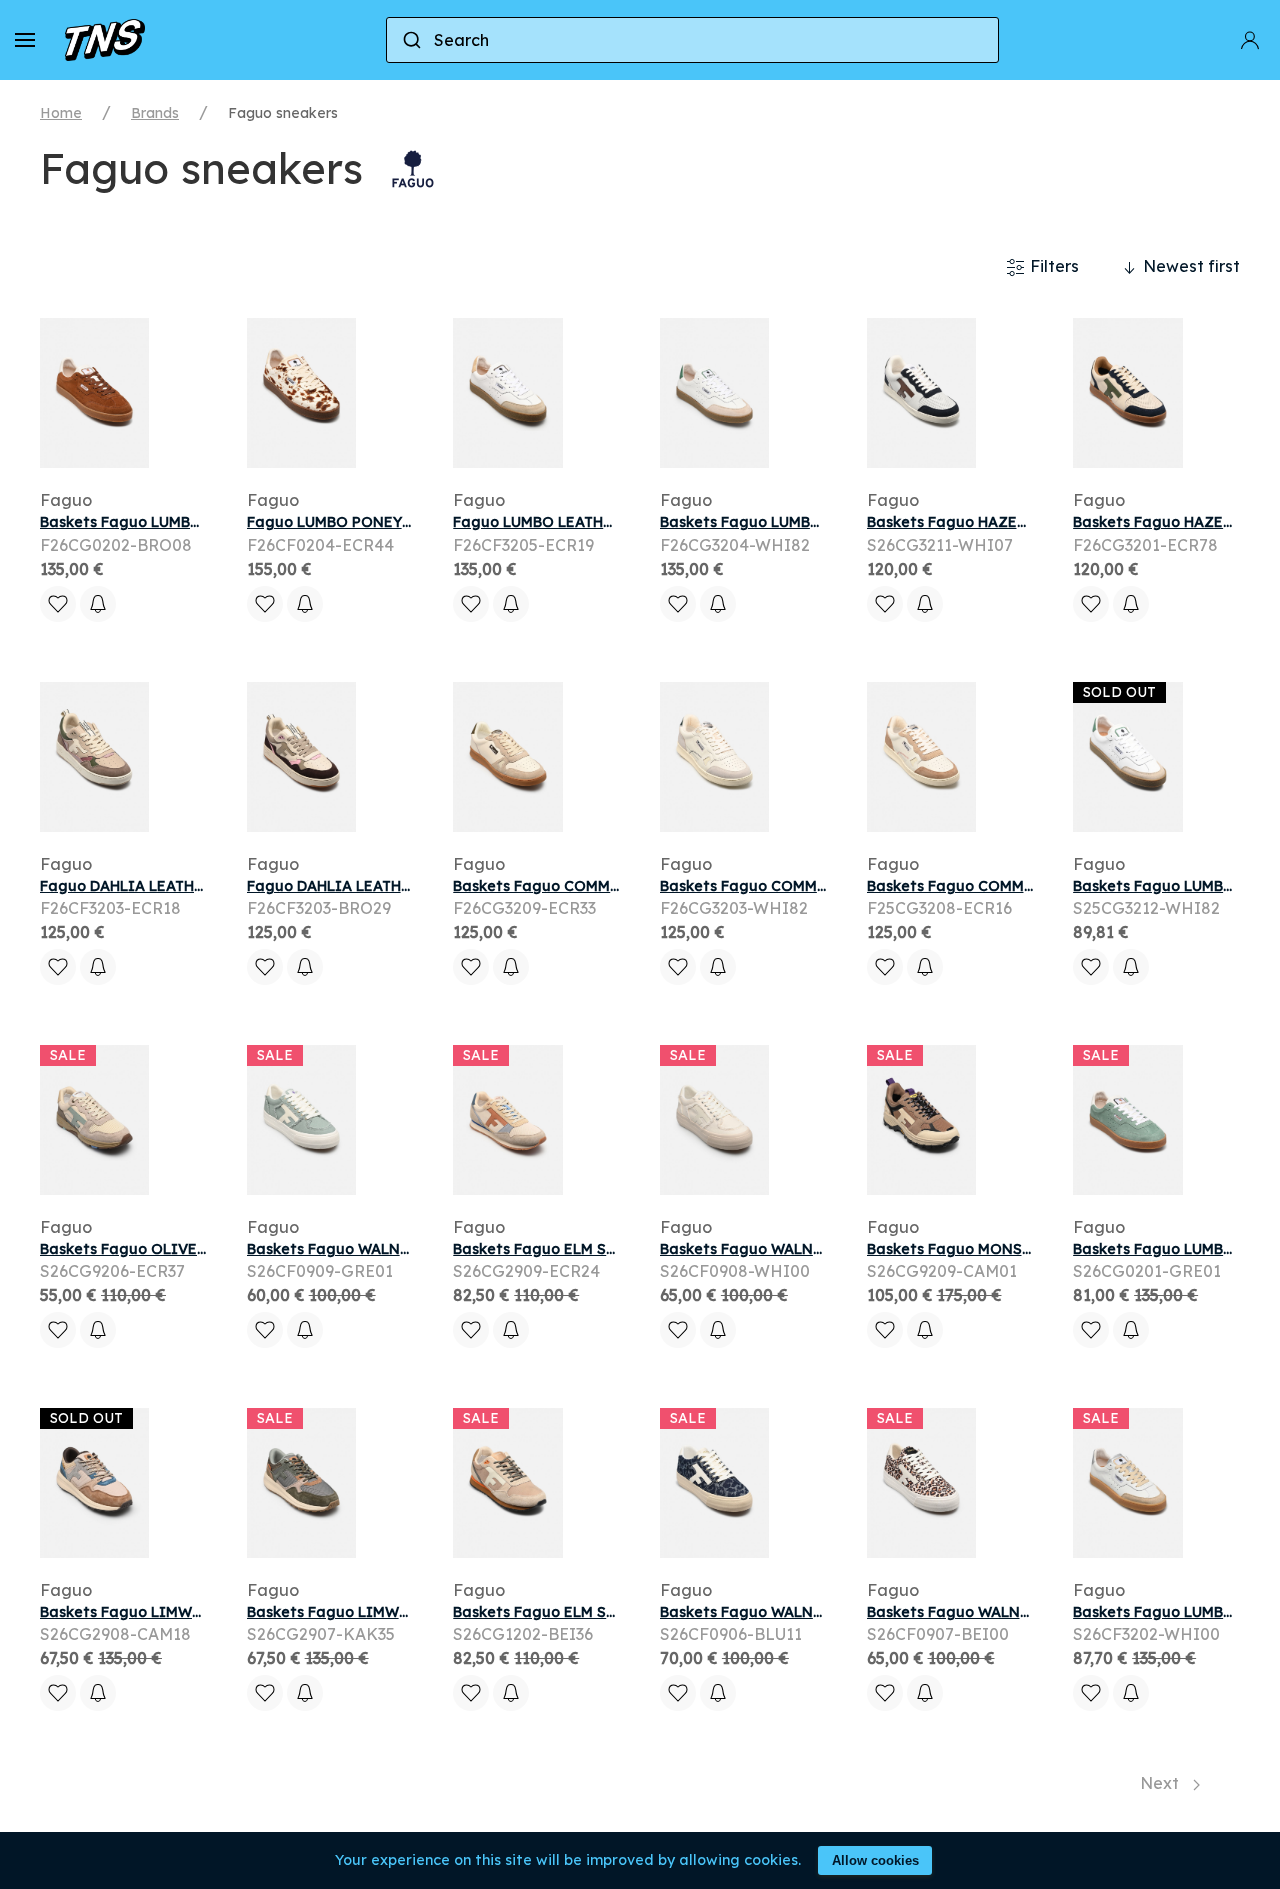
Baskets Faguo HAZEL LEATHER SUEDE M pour (1032, 522)
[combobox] (692, 40)
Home (61, 113)
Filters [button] (1052, 266)
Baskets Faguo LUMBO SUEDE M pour (173, 522)
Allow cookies (875, 1860)
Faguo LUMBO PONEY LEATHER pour (377, 522)
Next (1161, 1783)
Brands (155, 113)
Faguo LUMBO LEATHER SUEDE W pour (590, 522)
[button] (25, 40)
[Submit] (410, 40)
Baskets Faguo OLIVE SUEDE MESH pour (184, 1249)
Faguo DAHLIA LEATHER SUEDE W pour (179, 886)
